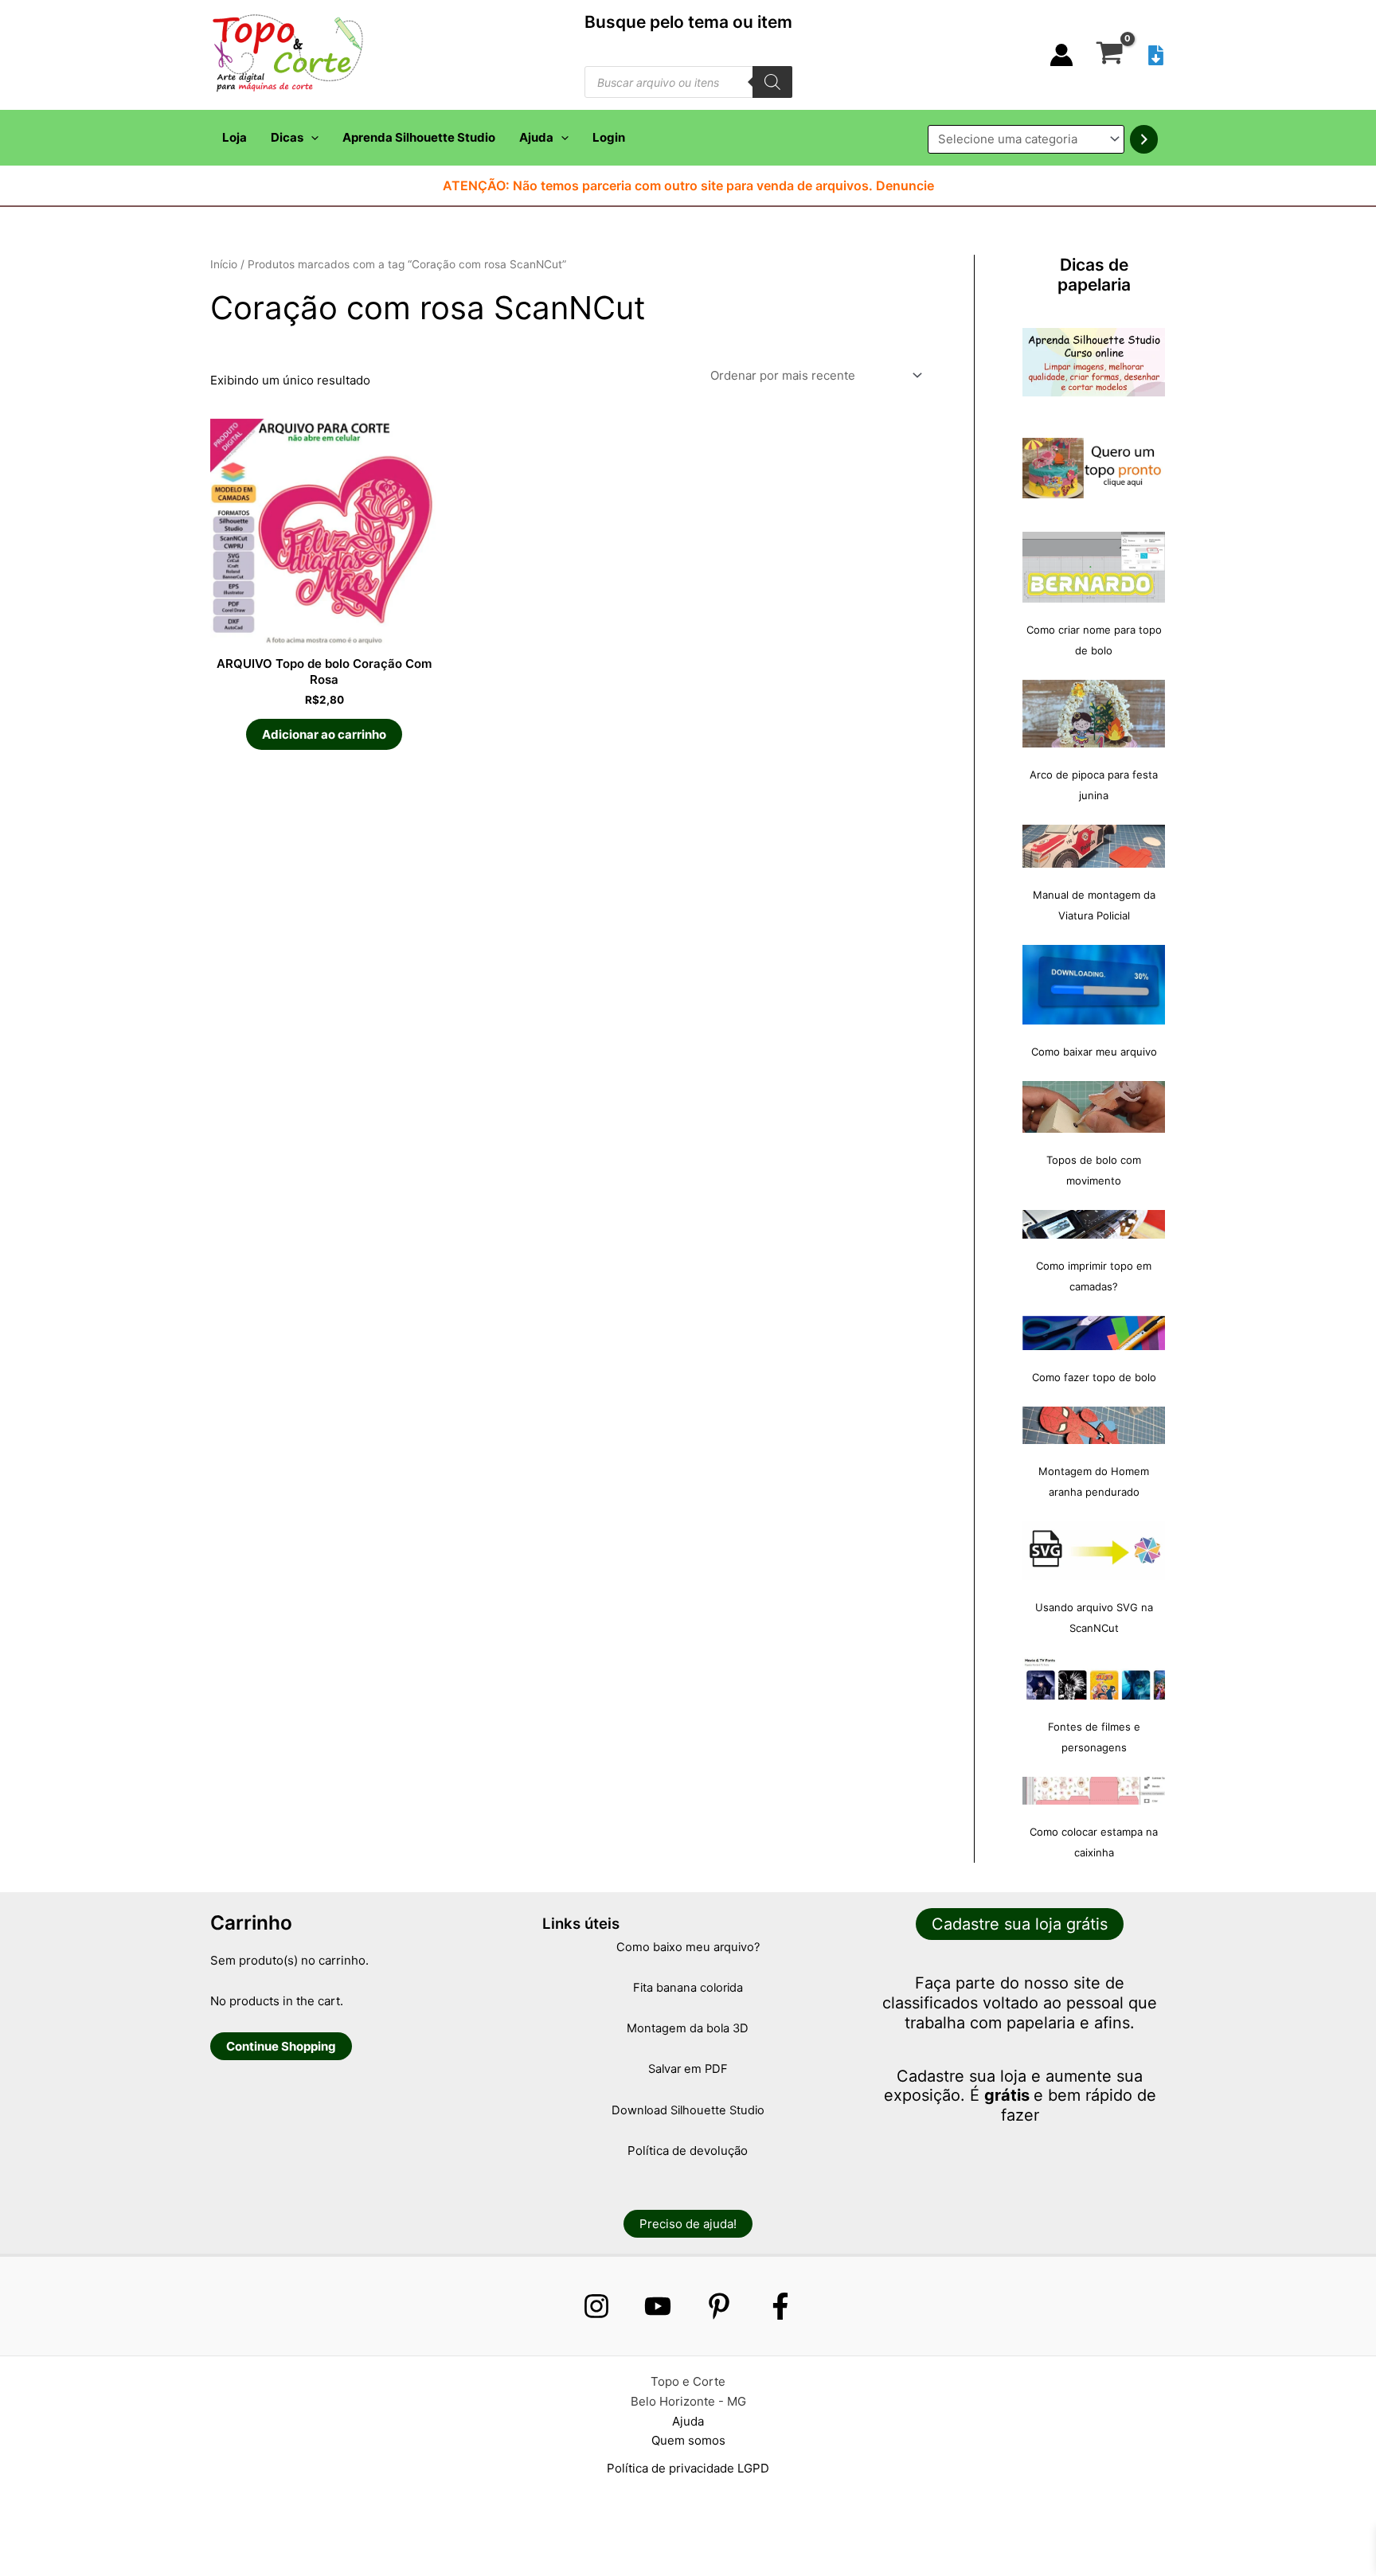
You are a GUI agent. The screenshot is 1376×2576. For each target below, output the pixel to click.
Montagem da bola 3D (688, 2028)
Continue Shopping (281, 2046)
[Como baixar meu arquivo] (1094, 985)
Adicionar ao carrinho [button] (324, 734)
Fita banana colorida (688, 1988)
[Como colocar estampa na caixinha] (1094, 1791)
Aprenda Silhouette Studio (419, 137)
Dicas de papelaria (1094, 275)
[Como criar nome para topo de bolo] (1094, 567)
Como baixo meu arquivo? (688, 1947)
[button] (311, 138)
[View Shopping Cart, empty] (1110, 55)
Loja (235, 137)
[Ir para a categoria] (1144, 139)
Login (609, 137)
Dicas (287, 137)
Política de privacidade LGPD (688, 2468)
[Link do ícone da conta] (1061, 55)
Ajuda (536, 137)
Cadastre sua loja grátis (1020, 1924)
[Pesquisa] (772, 82)
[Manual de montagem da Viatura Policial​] (1094, 846)
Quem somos (688, 2440)
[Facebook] (780, 2306)
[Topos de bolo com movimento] (1094, 1107)
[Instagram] (596, 2306)
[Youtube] (658, 2306)
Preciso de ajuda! (688, 2224)
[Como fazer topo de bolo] (1094, 1333)
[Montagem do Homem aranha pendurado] (1094, 1425)
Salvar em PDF (688, 2069)
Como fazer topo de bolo (1094, 1377)
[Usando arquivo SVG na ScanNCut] (1094, 1551)
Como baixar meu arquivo (1094, 1052)
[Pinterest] (719, 2306)
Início (224, 264)
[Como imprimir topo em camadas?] (1094, 1224)
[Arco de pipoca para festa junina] (1094, 714)
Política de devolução (688, 2151)
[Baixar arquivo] (1156, 55)
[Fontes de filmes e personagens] (1094, 1679)
